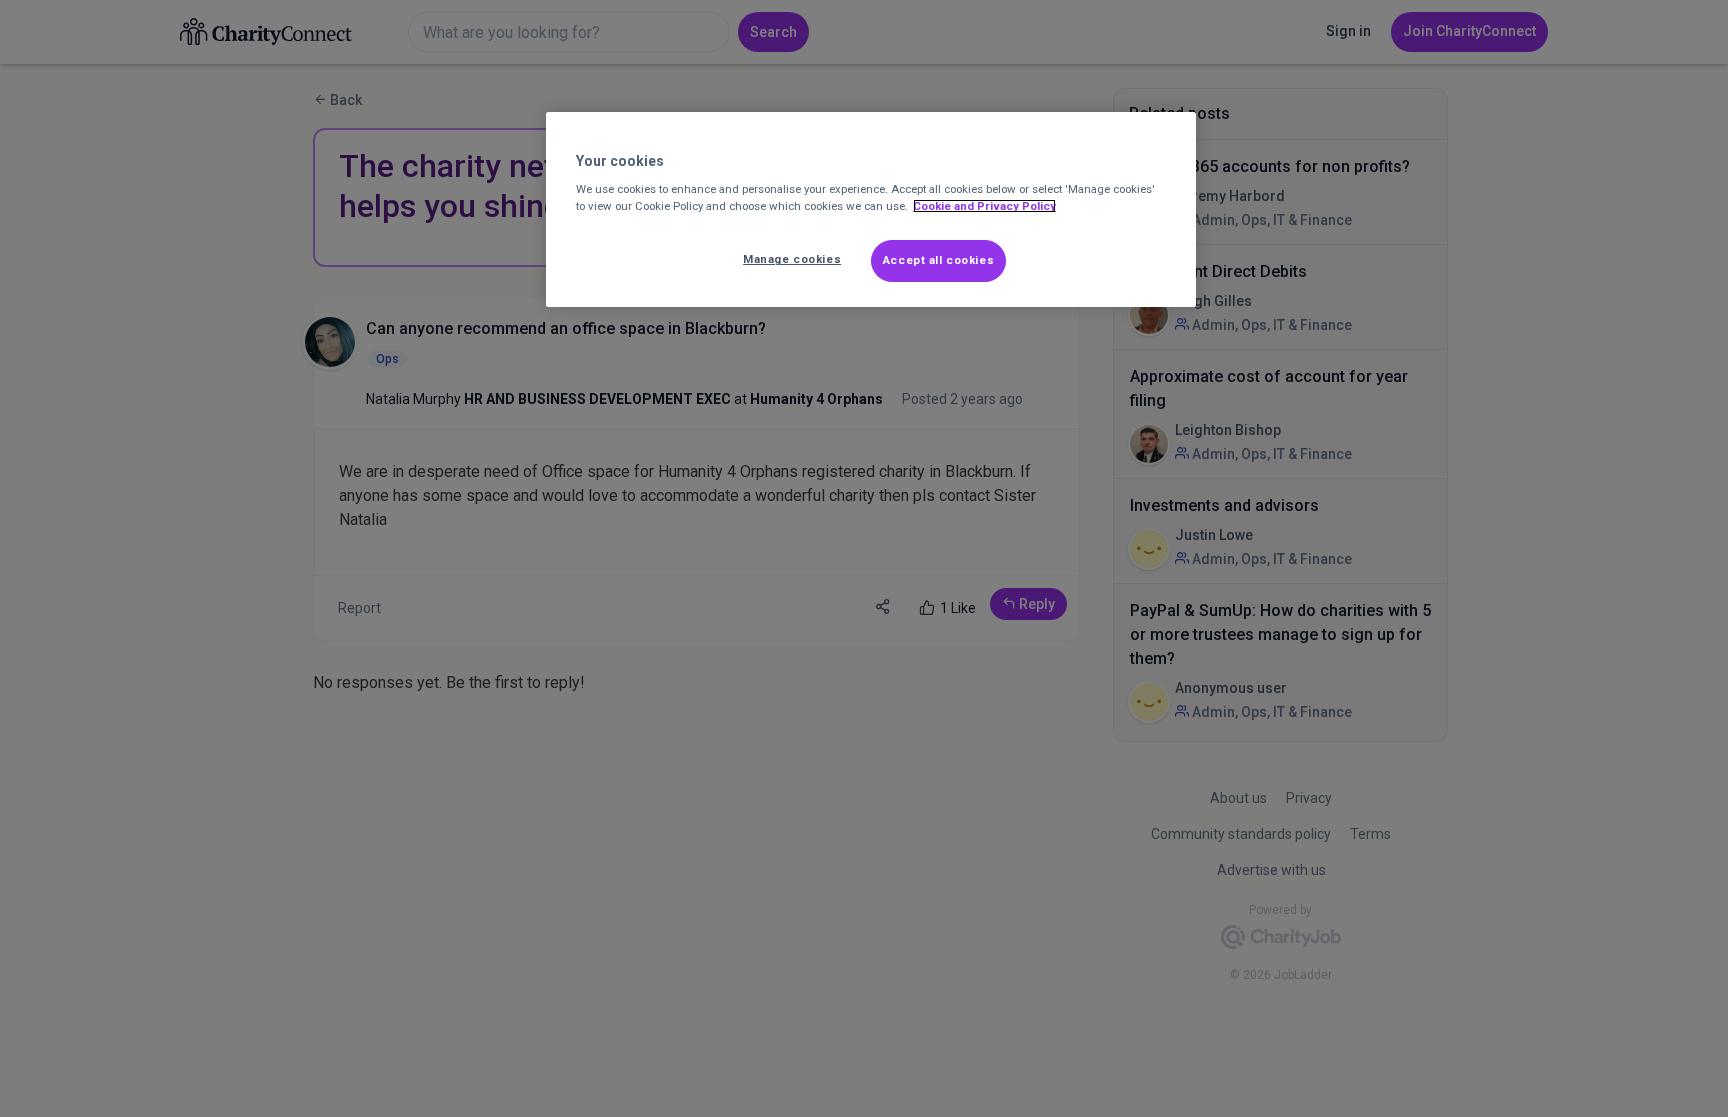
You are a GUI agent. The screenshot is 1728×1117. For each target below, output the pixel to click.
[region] (871, 210)
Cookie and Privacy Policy (984, 206)
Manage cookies (792, 259)
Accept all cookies (938, 260)
